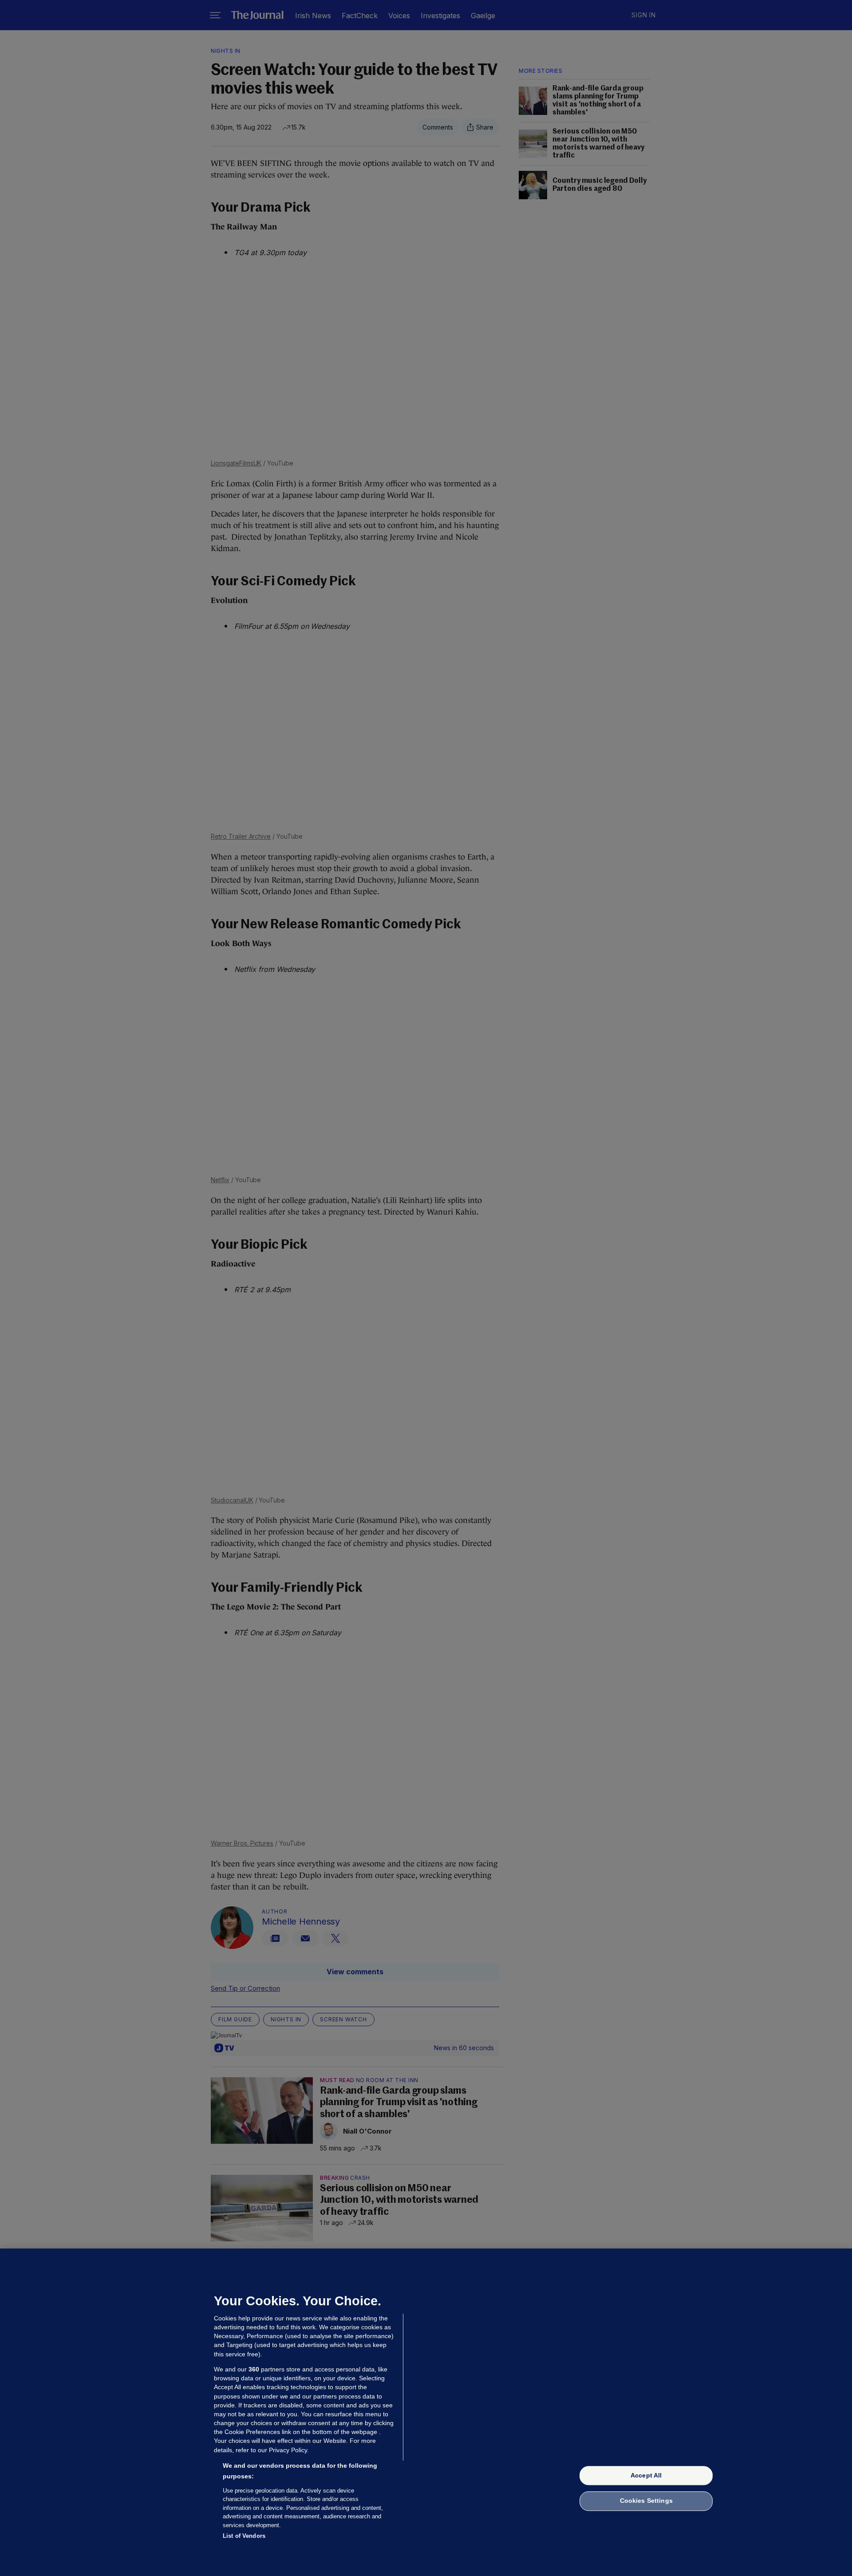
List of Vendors (244, 2536)
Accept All (646, 2475)
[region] (426, 2412)
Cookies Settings (646, 2501)
